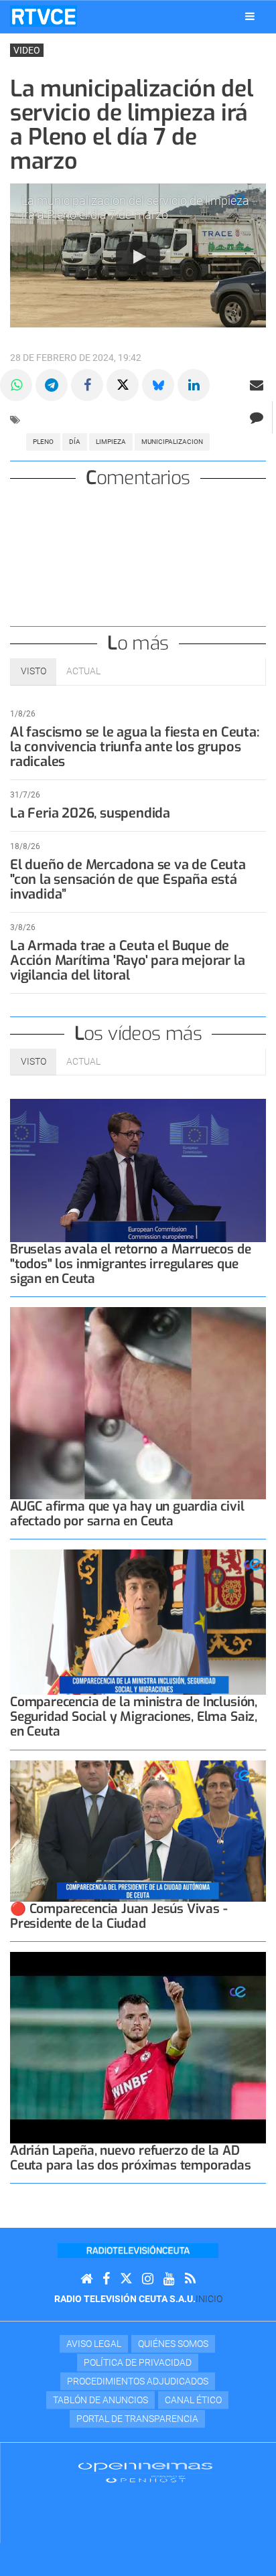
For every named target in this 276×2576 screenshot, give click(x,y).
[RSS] (190, 2279)
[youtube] (169, 2279)
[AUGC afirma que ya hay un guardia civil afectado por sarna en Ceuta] (138, 1403)
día (75, 442)
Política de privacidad (138, 2362)
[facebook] (106, 2279)
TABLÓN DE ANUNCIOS (100, 2400)
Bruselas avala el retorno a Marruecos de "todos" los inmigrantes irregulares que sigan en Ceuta (130, 1264)
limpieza (111, 442)
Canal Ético (193, 2400)
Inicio (209, 2299)
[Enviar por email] (257, 385)
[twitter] (126, 2279)
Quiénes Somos (173, 2344)
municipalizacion (172, 442)
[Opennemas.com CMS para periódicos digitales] (145, 2472)
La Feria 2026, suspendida (90, 813)
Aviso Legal (94, 2344)
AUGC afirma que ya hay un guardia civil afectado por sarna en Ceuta (127, 1514)
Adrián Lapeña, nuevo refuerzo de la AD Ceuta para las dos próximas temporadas (131, 2158)
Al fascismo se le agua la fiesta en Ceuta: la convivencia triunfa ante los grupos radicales (135, 747)
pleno (43, 442)
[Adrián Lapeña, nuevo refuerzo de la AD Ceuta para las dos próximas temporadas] (138, 2048)
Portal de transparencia (137, 2419)
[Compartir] (16, 385)
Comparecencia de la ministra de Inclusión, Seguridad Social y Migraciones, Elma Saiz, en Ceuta (134, 1717)
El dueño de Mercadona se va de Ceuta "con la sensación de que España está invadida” (128, 880)
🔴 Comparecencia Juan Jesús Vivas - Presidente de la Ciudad (119, 1916)
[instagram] (148, 2279)
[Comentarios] (256, 417)
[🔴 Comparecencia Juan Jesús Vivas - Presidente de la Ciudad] (138, 1831)
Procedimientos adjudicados (138, 2381)
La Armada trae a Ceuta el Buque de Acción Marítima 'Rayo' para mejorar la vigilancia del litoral (127, 961)
